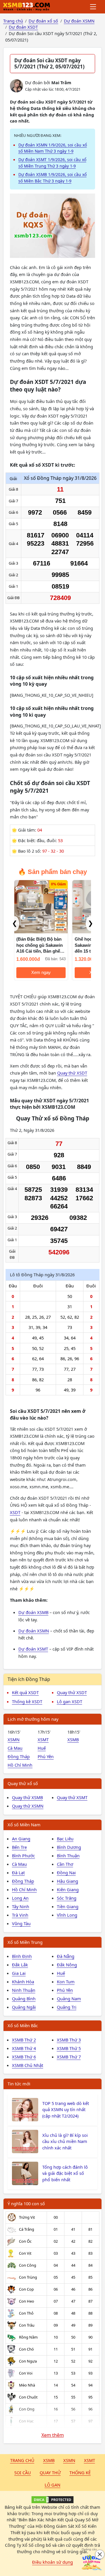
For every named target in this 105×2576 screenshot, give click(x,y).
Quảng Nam (69, 1999)
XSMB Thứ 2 (24, 2040)
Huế (42, 1748)
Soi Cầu (23, 2472)
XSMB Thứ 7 (69, 2057)
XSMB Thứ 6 (24, 2057)
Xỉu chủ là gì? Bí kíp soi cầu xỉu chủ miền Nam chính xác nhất (65, 2142)
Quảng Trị (67, 2007)
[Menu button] (93, 7)
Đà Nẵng (66, 1956)
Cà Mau (15, 1748)
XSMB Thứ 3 (69, 2040)
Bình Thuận (68, 1856)
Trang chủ (22, 2460)
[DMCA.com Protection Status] (52, 2500)
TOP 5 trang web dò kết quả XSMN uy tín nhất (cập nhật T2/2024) (66, 2110)
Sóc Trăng (67, 1898)
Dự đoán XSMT (33, 1649)
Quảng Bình (24, 1999)
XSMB (73, 1739)
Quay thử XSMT (72, 1797)
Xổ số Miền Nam (24, 1825)
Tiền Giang (68, 1906)
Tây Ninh (21, 1906)
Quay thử (50, 2472)
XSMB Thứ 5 (69, 2048)
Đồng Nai (66, 1872)
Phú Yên (46, 1756)
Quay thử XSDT (72, 1073)
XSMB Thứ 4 (24, 2048)
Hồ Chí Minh (20, 1765)
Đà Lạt (18, 1872)
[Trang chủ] (27, 7)
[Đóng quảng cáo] (100, 2554)
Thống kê (80, 2472)
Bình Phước (23, 1856)
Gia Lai (19, 1973)
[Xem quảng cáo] (92, 2563)
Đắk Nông (67, 1965)
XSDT (15, 1512)
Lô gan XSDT (70, 1701)
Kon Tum (66, 1982)
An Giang (21, 1839)
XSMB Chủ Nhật (28, 2065)
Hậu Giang (68, 1881)
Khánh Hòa (23, 1982)
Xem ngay (41, 973)
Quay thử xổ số (23, 1783)
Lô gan (52, 2485)
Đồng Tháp (19, 1756)
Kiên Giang (68, 1889)
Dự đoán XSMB (33, 1612)
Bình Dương (69, 1847)
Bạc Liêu (65, 1839)
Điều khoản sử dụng (52, 2562)
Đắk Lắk (20, 1965)
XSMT (43, 1739)
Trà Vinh (20, 1915)
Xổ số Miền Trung (25, 1942)
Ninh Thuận (24, 1990)
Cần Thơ (65, 1864)
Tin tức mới (19, 2084)
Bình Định (22, 1956)
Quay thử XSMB (27, 1797)
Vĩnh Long (67, 1915)
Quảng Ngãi (24, 2007)
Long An (20, 1898)
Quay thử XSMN (28, 1806)
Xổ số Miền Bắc (23, 2025)
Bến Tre (19, 1847)
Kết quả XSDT (25, 1692)
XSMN (14, 1739)
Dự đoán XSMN (34, 1631)
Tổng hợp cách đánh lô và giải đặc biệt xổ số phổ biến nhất (65, 2173)
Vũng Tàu (21, 1923)
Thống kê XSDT (27, 1701)
